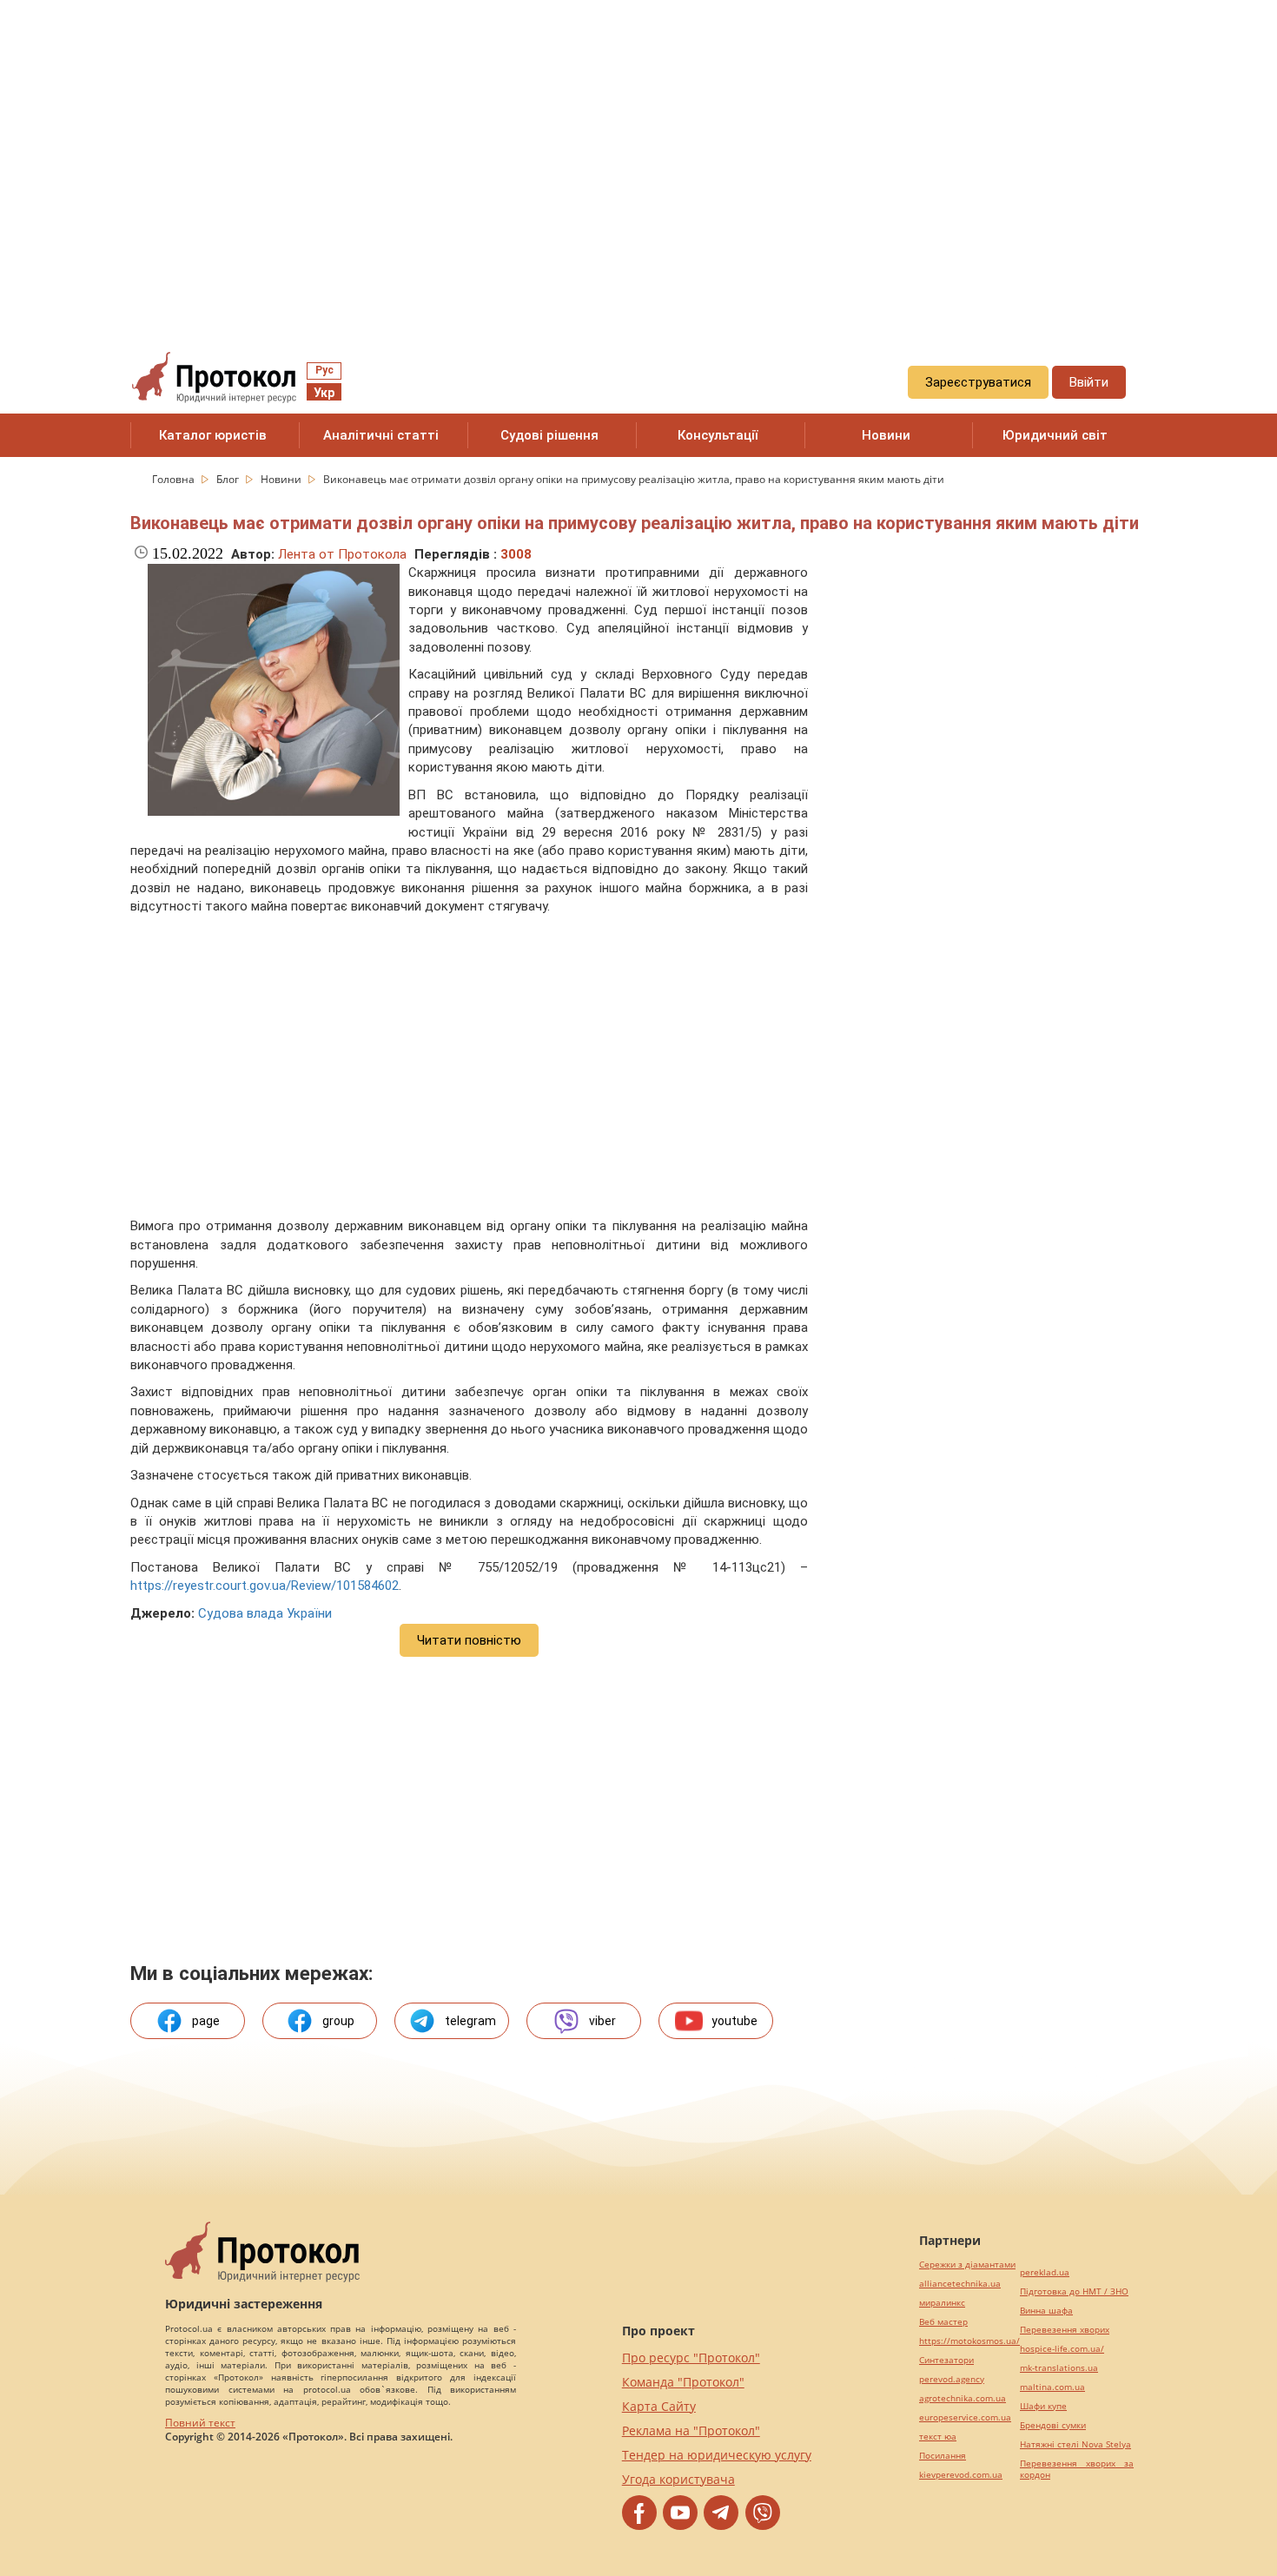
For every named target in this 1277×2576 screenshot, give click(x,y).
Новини (886, 435)
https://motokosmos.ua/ (969, 2341)
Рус (324, 370)
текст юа (938, 2437)
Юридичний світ (1055, 435)
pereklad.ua (1045, 2272)
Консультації (718, 435)
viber (602, 2021)
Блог (229, 479)
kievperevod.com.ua (961, 2475)
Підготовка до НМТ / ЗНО (1074, 2291)
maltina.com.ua (1052, 2387)
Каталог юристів (213, 435)
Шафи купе (1043, 2406)
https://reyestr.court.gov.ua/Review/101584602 (265, 1586)
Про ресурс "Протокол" (691, 2357)
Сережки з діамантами (967, 2265)
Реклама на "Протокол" (691, 2430)
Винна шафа (1046, 2311)
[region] (638, 157)
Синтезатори (946, 2360)
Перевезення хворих (1065, 2330)
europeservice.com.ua (965, 2417)
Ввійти (1089, 382)
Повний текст (200, 2423)
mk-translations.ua (1059, 2368)
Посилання (943, 2456)
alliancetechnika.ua (960, 2284)
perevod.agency (952, 2379)
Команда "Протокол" (683, 2382)
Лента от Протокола (342, 554)
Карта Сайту (659, 2406)
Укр (324, 393)
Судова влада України (265, 1613)
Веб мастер (943, 2322)
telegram (470, 2021)
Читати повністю (469, 1640)
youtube (734, 2021)
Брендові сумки (1053, 2425)
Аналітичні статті (381, 435)
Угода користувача (678, 2479)
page (206, 2021)
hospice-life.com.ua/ (1062, 2349)
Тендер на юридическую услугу (717, 2455)
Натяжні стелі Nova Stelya (1075, 2444)
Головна (175, 479)
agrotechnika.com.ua (963, 2398)
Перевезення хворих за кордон (1077, 2469)
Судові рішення (549, 435)
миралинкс (942, 2303)
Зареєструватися (978, 382)
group (338, 2021)
